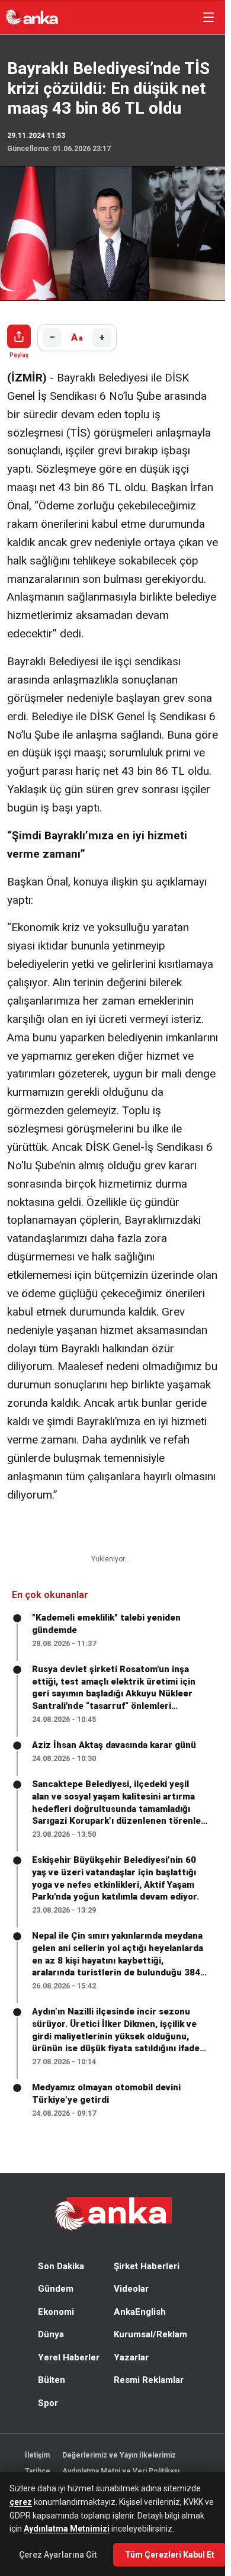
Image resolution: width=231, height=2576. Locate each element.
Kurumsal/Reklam (150, 2334)
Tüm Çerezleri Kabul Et (170, 2555)
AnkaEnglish (140, 2312)
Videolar (131, 2289)
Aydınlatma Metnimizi (67, 2529)
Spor (48, 2403)
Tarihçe (38, 2471)
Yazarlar (131, 2357)
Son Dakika (61, 2266)
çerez (21, 2502)
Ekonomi (56, 2312)
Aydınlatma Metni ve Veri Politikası (121, 2471)
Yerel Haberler (69, 2357)
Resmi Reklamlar (149, 2380)
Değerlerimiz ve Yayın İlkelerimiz (119, 2455)
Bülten (52, 2380)
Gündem (56, 2289)
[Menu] (208, 17)
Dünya (51, 2334)
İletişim (37, 2455)
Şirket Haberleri (147, 2266)
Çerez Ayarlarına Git (58, 2555)
